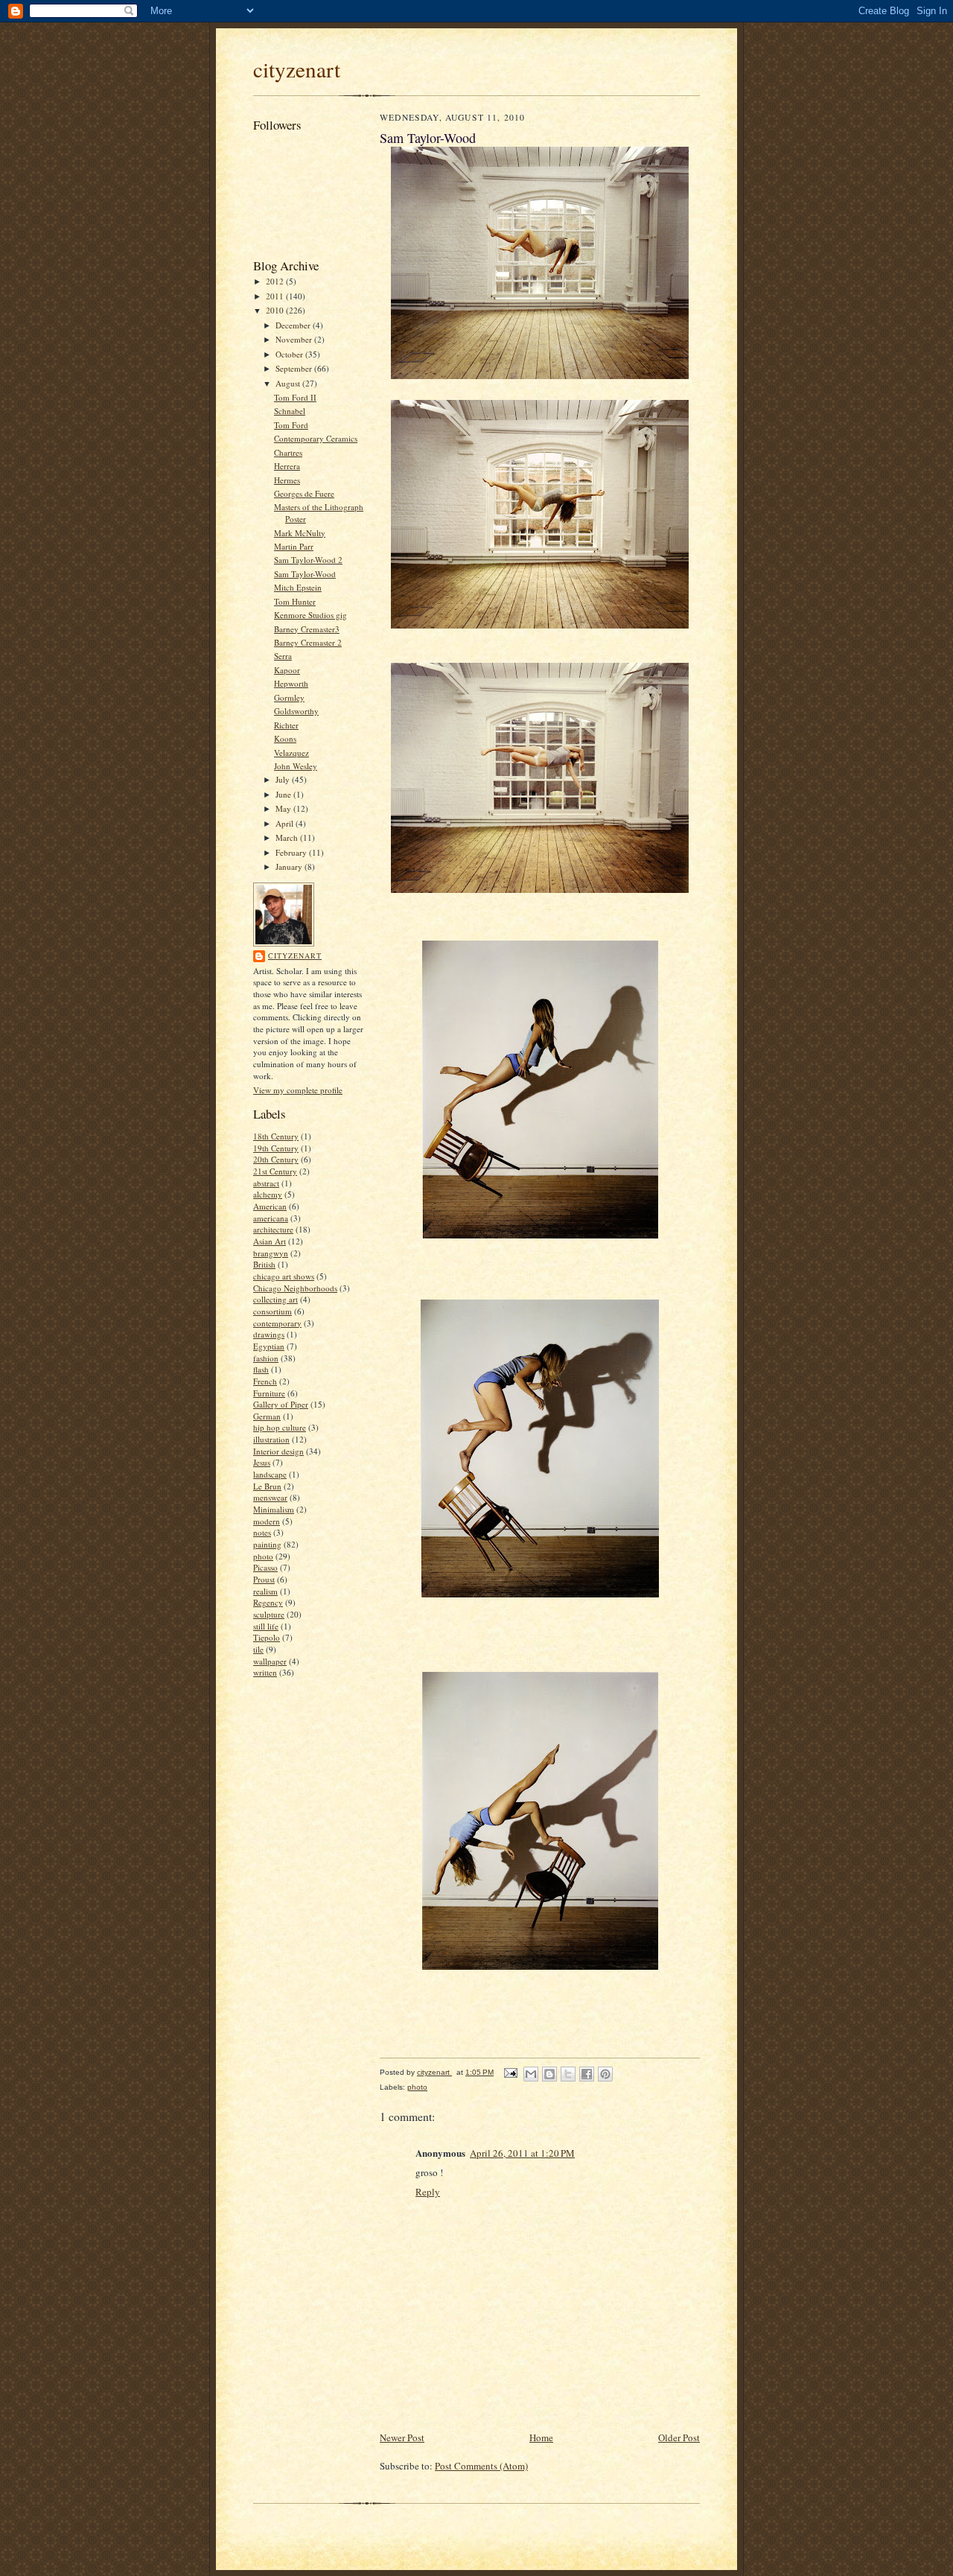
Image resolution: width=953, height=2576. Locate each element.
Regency (268, 1602)
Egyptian (269, 1346)
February (292, 852)
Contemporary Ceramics (316, 438)
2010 (276, 310)
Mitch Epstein (298, 587)
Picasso (265, 1567)
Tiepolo (267, 1637)
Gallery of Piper (281, 1404)
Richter (286, 725)
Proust (264, 1579)
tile (258, 1649)
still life (266, 1626)
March (288, 837)
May (284, 808)
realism (265, 1591)
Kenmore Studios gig (310, 615)
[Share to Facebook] (587, 2074)
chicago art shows (284, 1276)
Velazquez (291, 753)
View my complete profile (298, 1090)
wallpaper (270, 1661)
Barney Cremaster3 (307, 629)
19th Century (276, 1148)
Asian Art (270, 1241)
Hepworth (291, 683)
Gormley (289, 697)
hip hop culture (280, 1427)
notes (262, 1532)
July (284, 779)
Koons (285, 738)
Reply (428, 2192)
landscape (270, 1474)
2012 (276, 281)
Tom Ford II (295, 397)
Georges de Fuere (304, 493)
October (290, 354)
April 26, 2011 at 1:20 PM (522, 2153)
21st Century (275, 1171)
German (267, 1416)
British (264, 1264)
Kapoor (287, 670)
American (270, 1206)
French (265, 1381)
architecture (273, 1229)
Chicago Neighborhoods (295, 1288)
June (284, 794)
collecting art (275, 1299)
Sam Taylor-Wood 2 (308, 560)
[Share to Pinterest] (605, 2074)
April (286, 823)
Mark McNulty (300, 533)
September (295, 368)
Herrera (287, 466)
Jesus (262, 1462)
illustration (271, 1439)
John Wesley (296, 766)
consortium (272, 1311)
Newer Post (402, 2437)
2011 (276, 296)
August (289, 383)
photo (263, 1556)
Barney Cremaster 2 (308, 642)
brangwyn (271, 1253)
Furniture (269, 1393)
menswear (270, 1497)
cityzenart (297, 69)
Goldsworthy (296, 711)
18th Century (276, 1136)
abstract (266, 1183)
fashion (266, 1358)
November (295, 339)
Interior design (278, 1451)
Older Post (679, 2437)
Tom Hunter (295, 601)
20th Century (276, 1159)
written (265, 1672)
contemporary (277, 1323)
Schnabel (290, 411)
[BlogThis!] (549, 2074)
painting (267, 1544)
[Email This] (531, 2074)
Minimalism (274, 1509)
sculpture (269, 1614)
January (290, 866)
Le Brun (267, 1486)
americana (271, 1218)
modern (267, 1521)
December (294, 325)
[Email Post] (510, 2072)
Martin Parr (294, 546)
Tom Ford (291, 425)
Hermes (287, 480)
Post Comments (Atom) (481, 2466)
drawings (269, 1334)
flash (261, 1369)
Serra (283, 656)
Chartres (288, 452)
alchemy (268, 1194)
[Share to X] (568, 2074)
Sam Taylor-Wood (305, 574)
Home (541, 2437)
